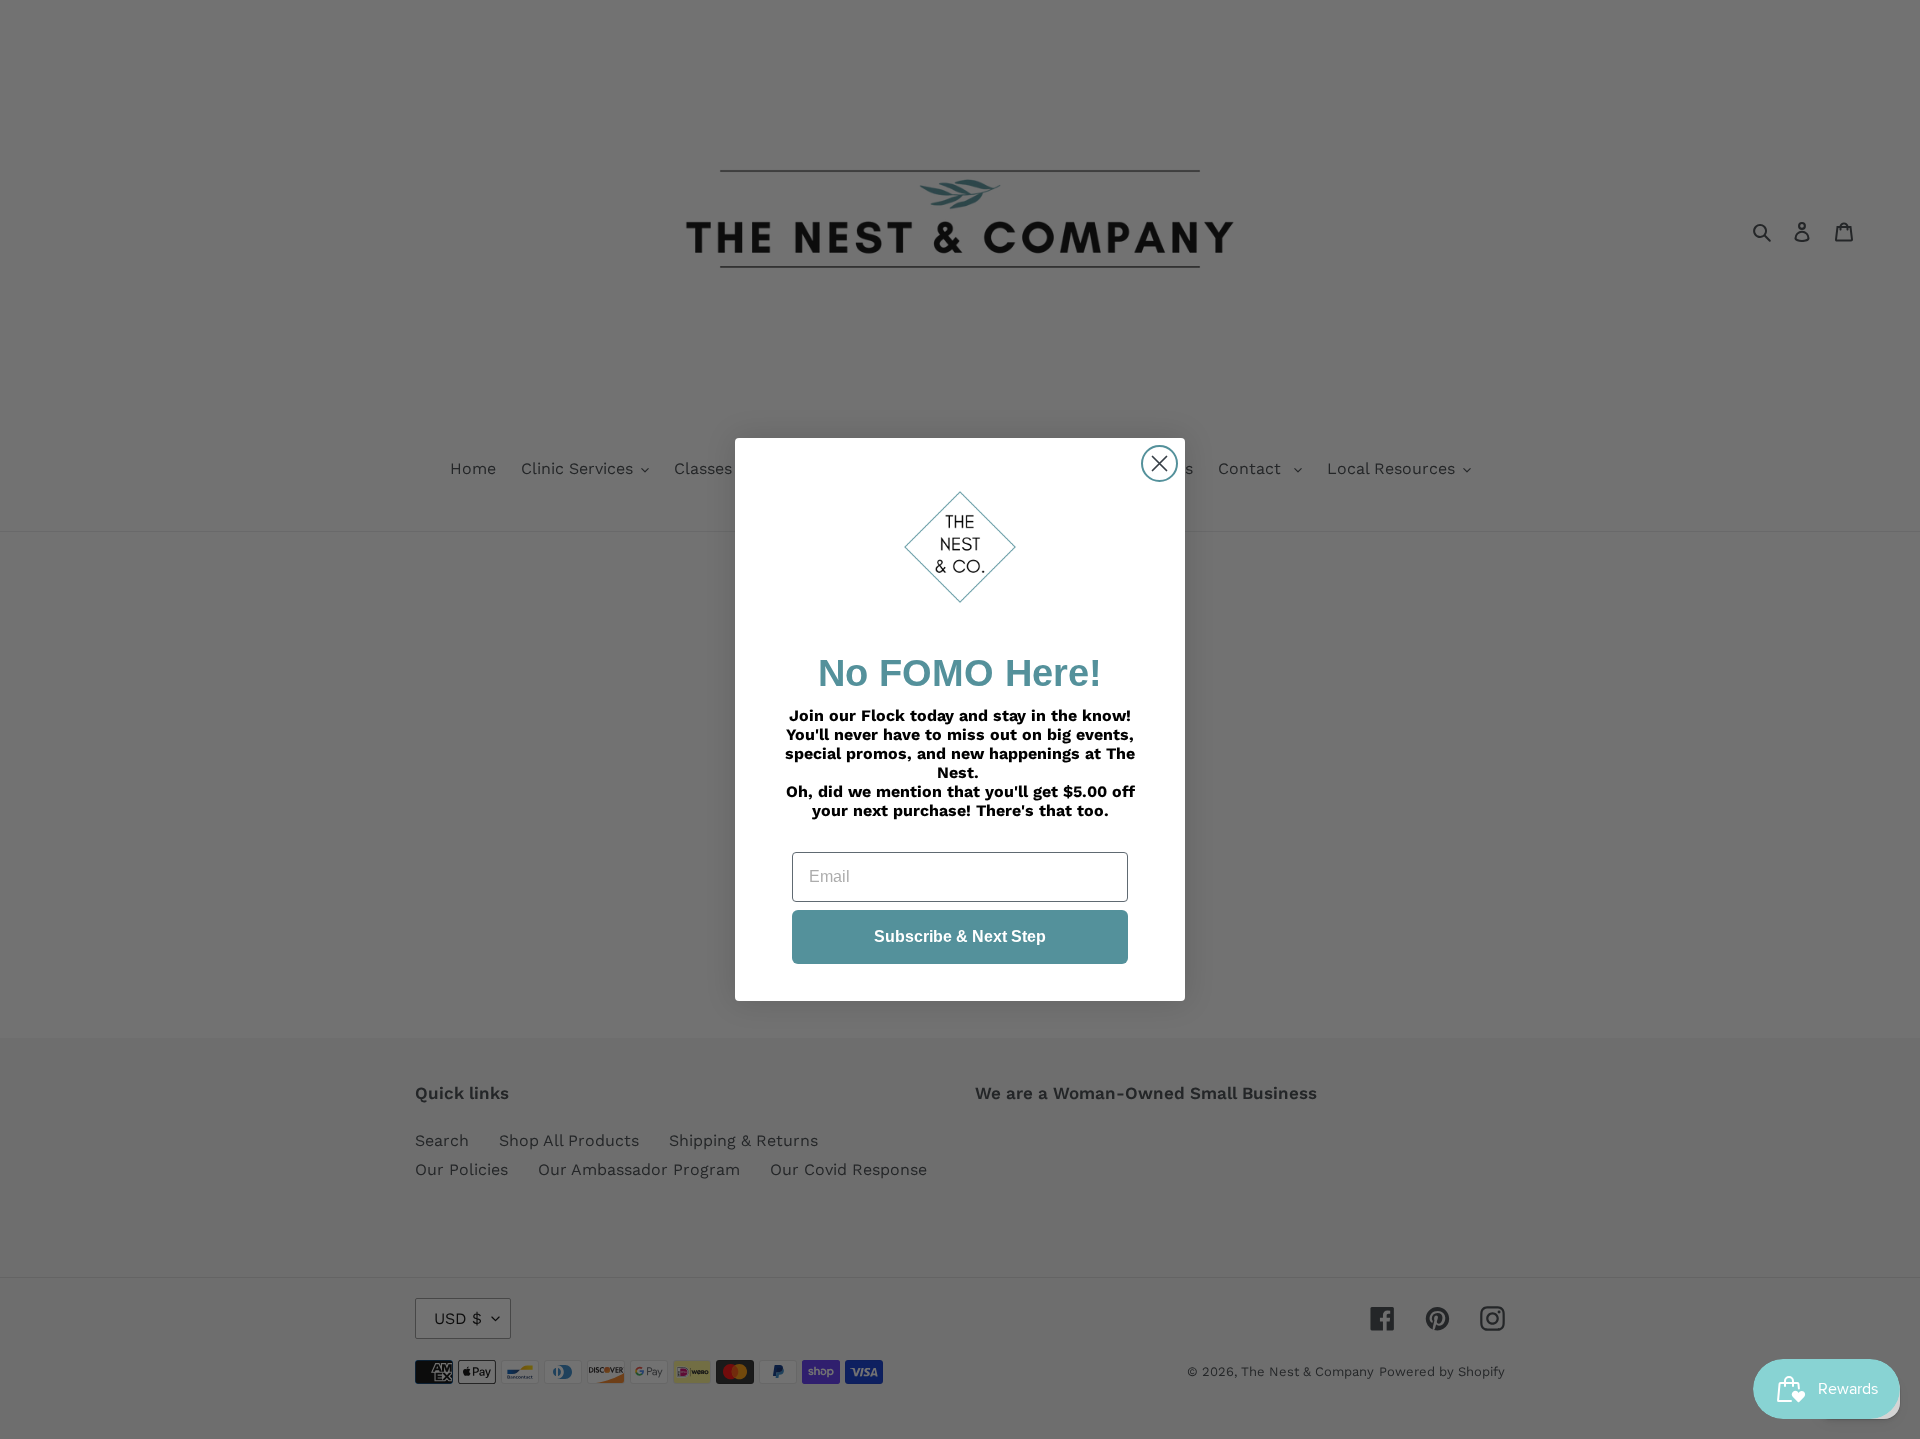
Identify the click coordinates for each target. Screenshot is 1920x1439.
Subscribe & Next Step (960, 936)
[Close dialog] (1159, 463)
